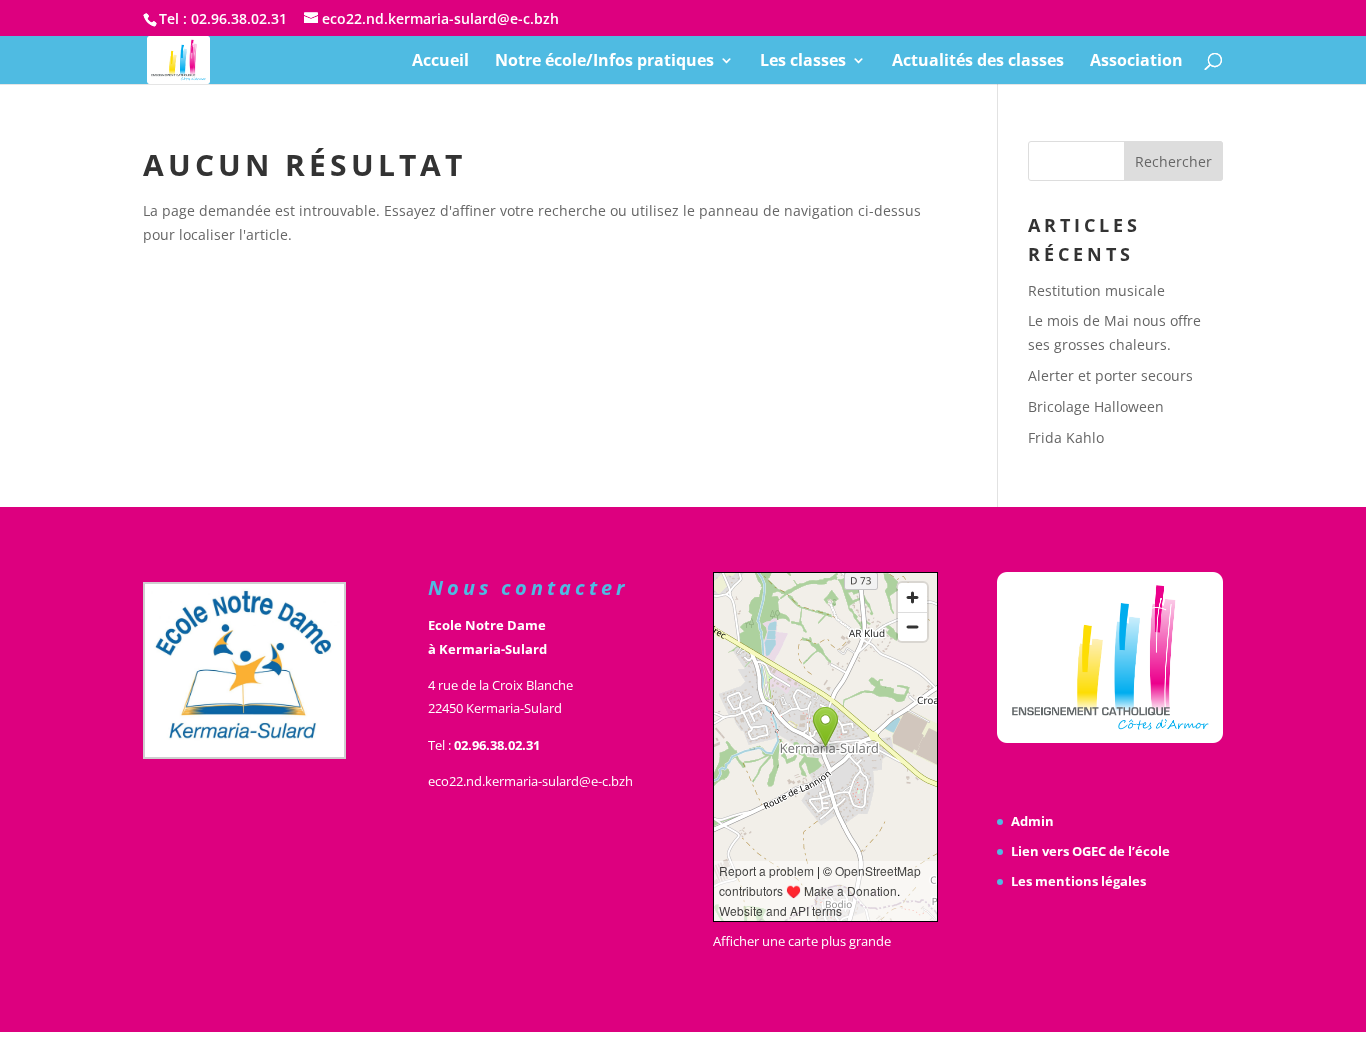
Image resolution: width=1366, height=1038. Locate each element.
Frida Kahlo (1066, 437)
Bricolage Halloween (1096, 406)
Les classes (803, 62)
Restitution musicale (1096, 290)
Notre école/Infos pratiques (604, 62)
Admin (1032, 821)
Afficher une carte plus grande (802, 941)
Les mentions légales (1078, 881)
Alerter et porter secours (1110, 375)
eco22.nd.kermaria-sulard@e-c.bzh (530, 781)
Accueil (440, 62)
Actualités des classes (978, 62)
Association (1136, 62)
